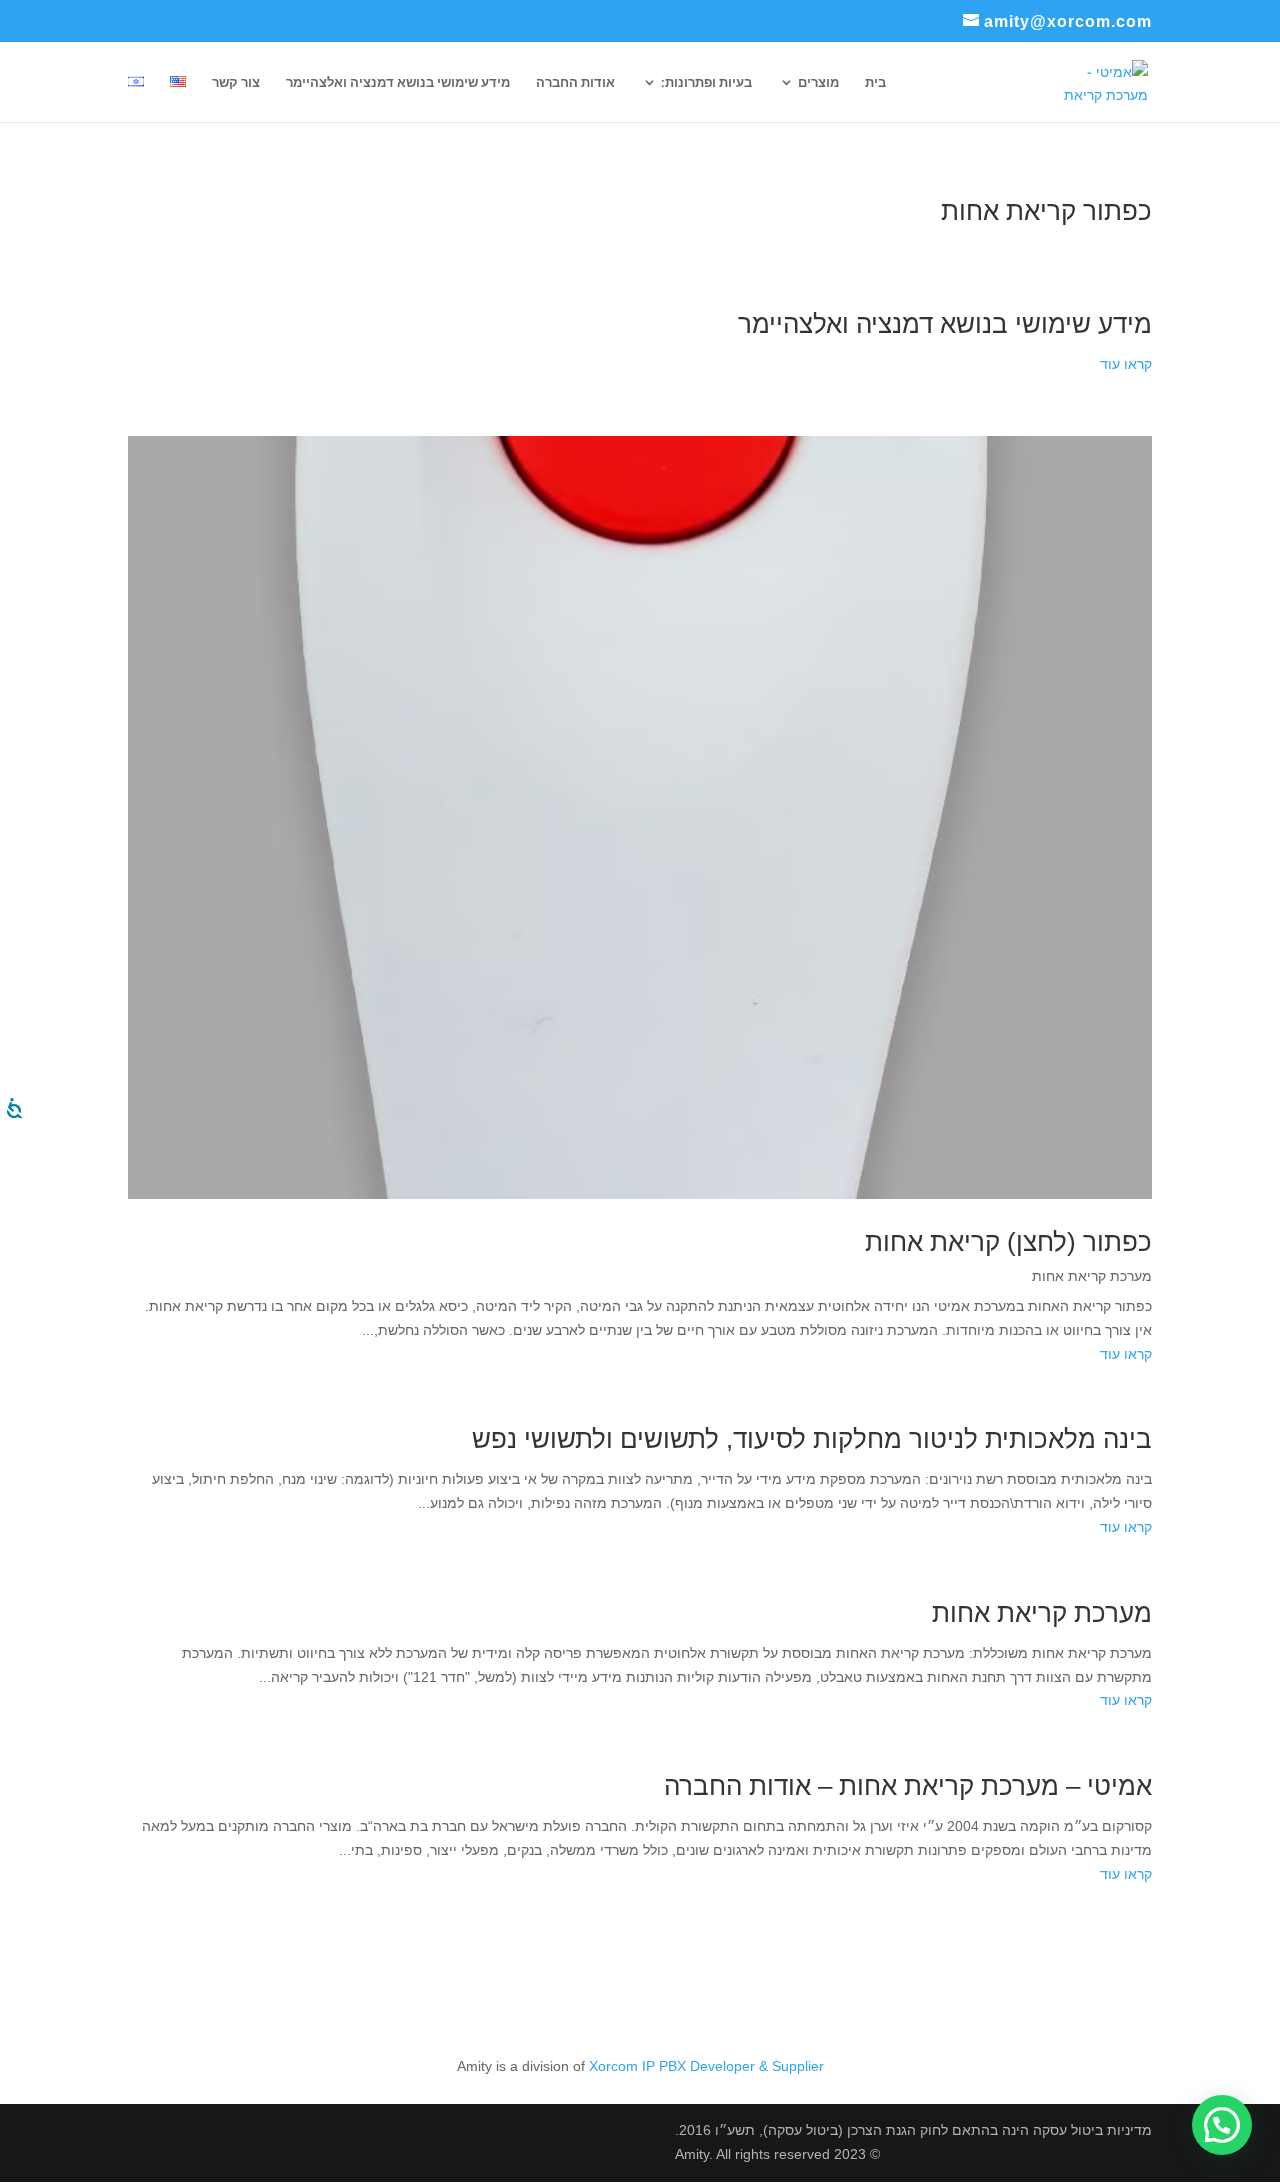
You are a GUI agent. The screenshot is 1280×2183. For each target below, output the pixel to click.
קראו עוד (1126, 364)
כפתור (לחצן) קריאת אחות (1008, 1242)
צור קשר (236, 83)
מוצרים (818, 83)
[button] (1222, 2125)
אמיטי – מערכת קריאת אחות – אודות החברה (908, 1786)
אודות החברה (575, 83)
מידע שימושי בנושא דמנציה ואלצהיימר (398, 83)
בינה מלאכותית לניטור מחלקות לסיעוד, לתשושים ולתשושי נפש (812, 1439)
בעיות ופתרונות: (706, 83)
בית (875, 83)
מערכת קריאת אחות (1092, 1276)
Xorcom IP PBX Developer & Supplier (706, 2066)
